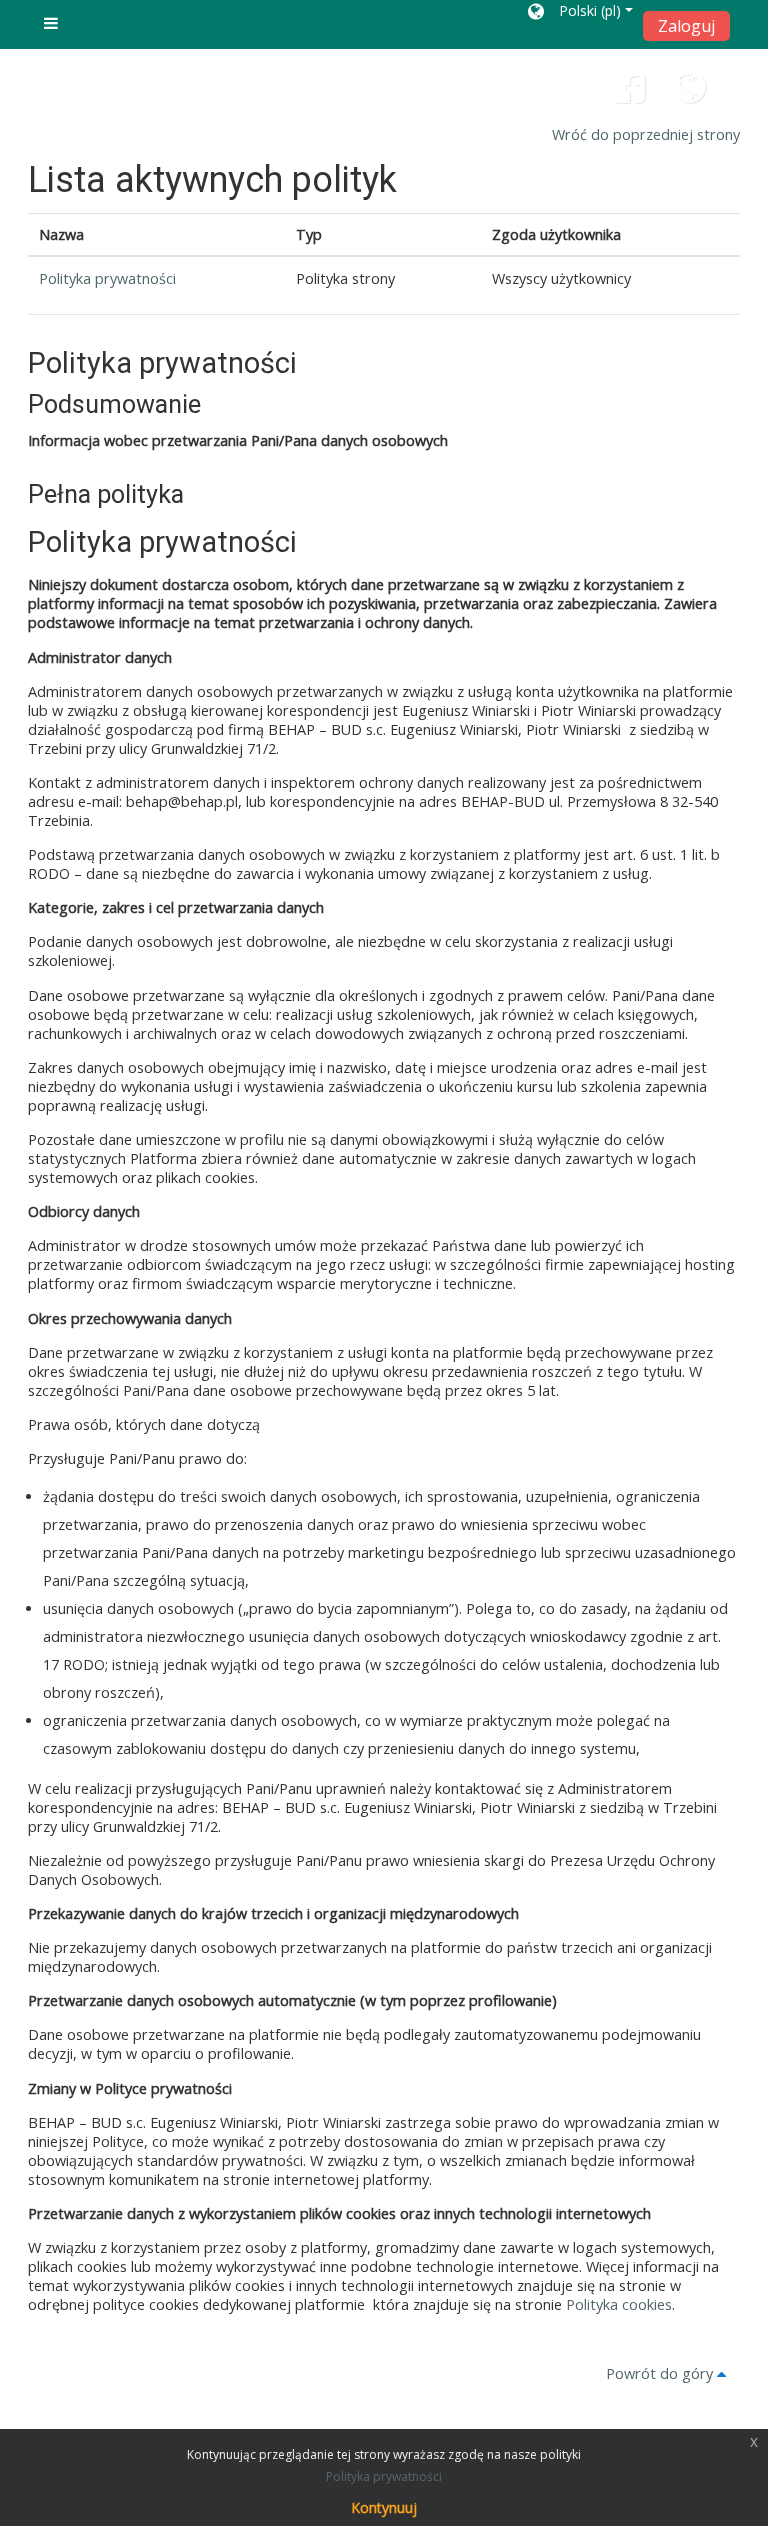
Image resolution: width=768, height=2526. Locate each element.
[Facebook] (629, 94)
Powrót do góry (661, 2373)
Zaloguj (686, 26)
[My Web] (690, 94)
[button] (580, 14)
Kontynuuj (384, 2507)
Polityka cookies (619, 2304)
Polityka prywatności (107, 278)
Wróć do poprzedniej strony (646, 134)
